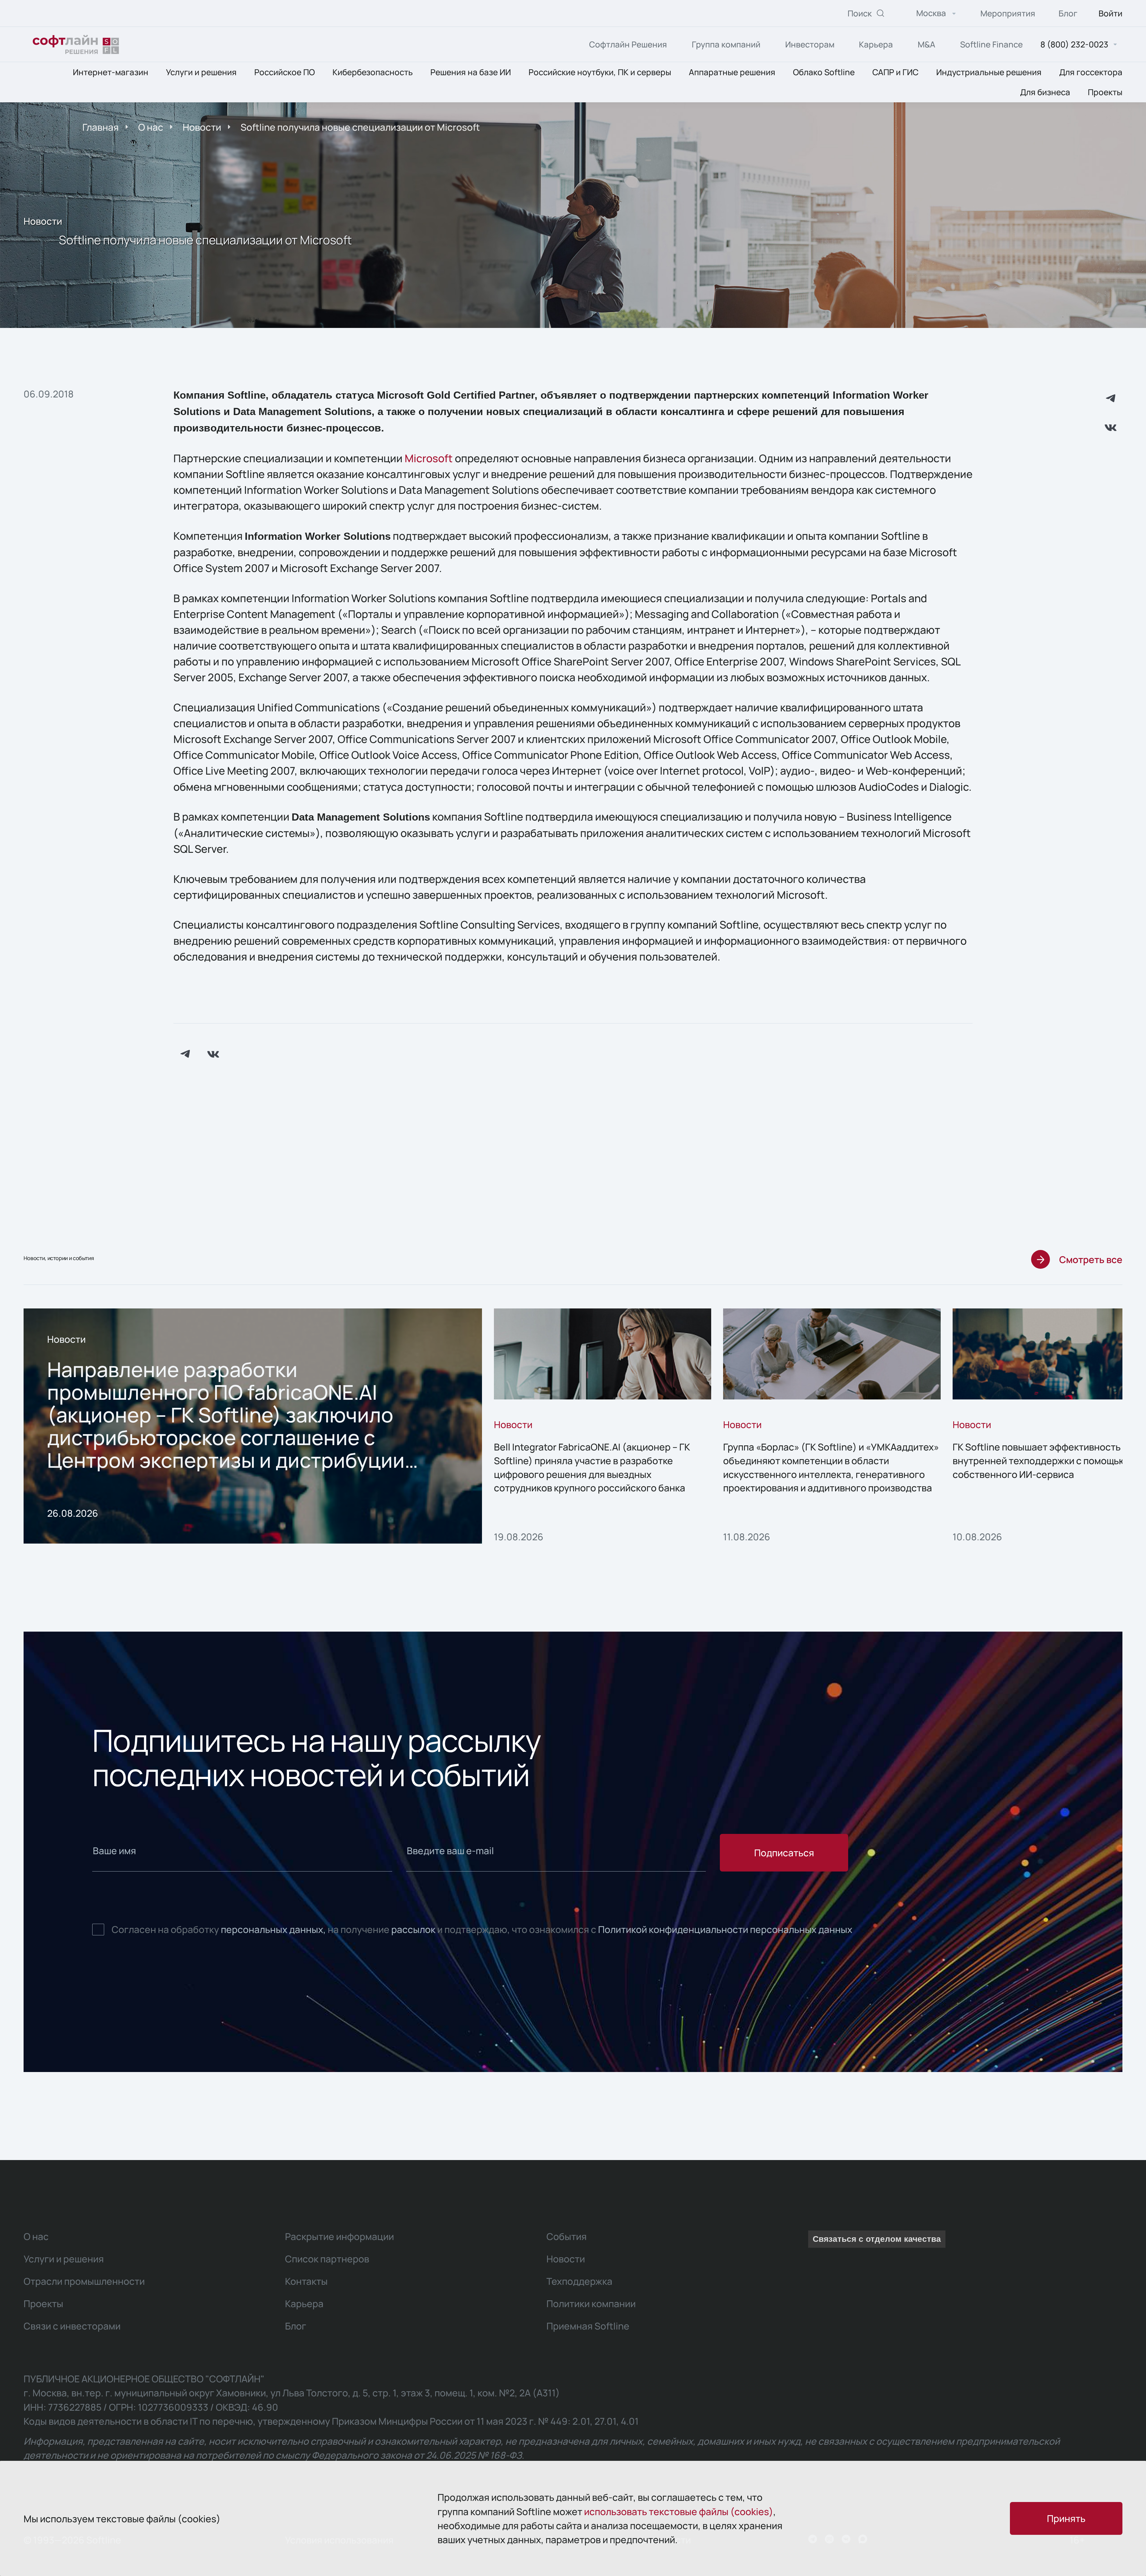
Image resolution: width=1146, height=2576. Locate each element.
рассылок (413, 1929)
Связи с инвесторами (72, 2326)
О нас (151, 127)
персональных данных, (273, 1929)
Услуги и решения (201, 72)
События (567, 2236)
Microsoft (429, 458)
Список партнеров (327, 2259)
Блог (1068, 13)
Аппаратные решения (732, 72)
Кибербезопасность (373, 72)
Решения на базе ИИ (471, 72)
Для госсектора (1091, 72)
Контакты (306, 2281)
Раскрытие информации (339, 2236)
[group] (253, 1426)
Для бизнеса (1045, 92)
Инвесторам (810, 44)
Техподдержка (579, 2281)
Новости (202, 127)
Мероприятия (1008, 13)
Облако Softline (824, 72)
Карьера (876, 44)
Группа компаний (726, 44)
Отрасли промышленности (84, 2281)
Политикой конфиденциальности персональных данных (725, 1929)
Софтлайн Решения (628, 44)
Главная (101, 127)
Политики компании (591, 2303)
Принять (1066, 2518)
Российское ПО (285, 72)
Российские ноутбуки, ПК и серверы (600, 72)
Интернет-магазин (111, 72)
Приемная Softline (588, 2326)
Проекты (1105, 92)
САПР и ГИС (895, 72)
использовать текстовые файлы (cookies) (679, 2511)
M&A (926, 44)
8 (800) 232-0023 (1074, 45)
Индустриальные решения (989, 72)
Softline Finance (991, 44)
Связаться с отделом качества (877, 2239)
